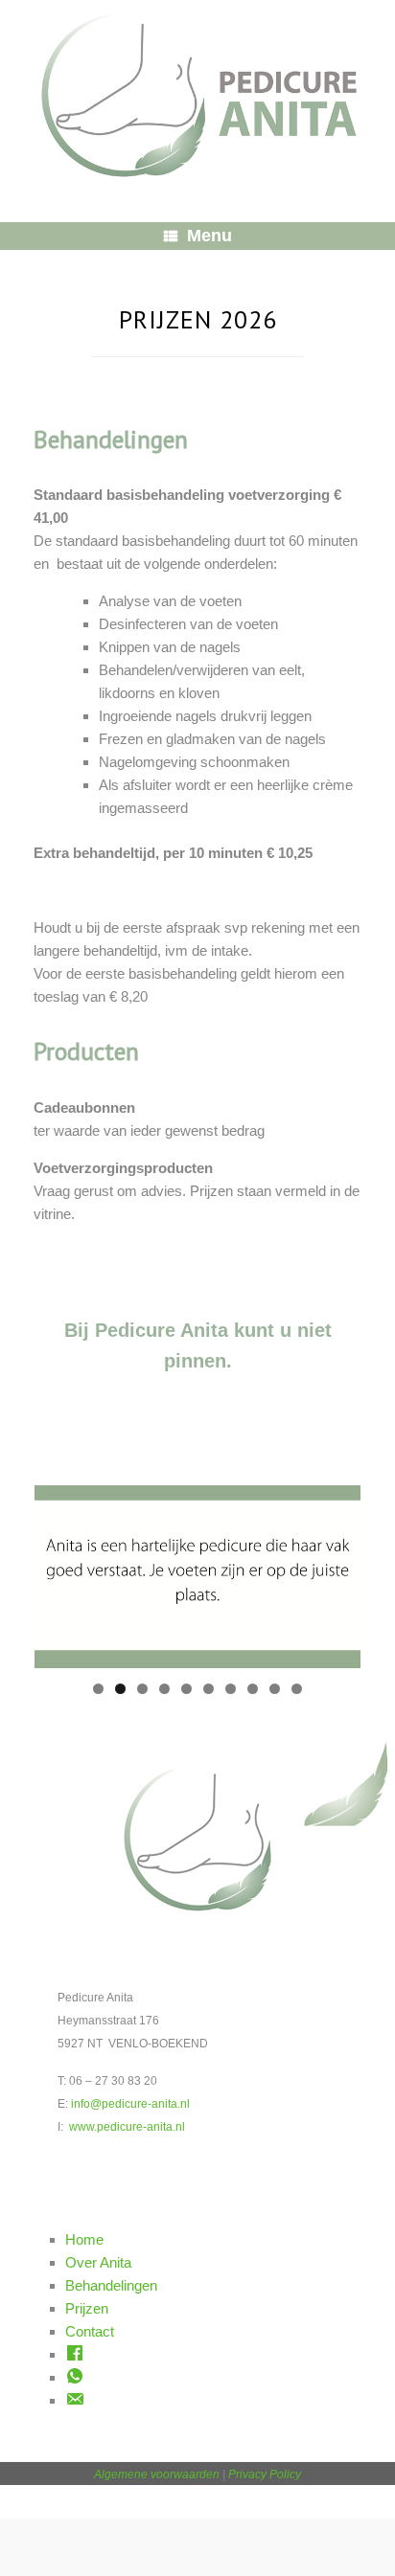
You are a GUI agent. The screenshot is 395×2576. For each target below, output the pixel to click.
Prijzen (87, 2308)
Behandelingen (111, 2285)
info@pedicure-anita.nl (130, 2104)
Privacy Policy (265, 2474)
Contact (90, 2331)
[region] (197, 1596)
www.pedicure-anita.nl (127, 2127)
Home (84, 2239)
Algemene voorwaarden (157, 2474)
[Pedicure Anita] (197, 97)
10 (297, 1689)
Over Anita (98, 2262)
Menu (209, 236)
